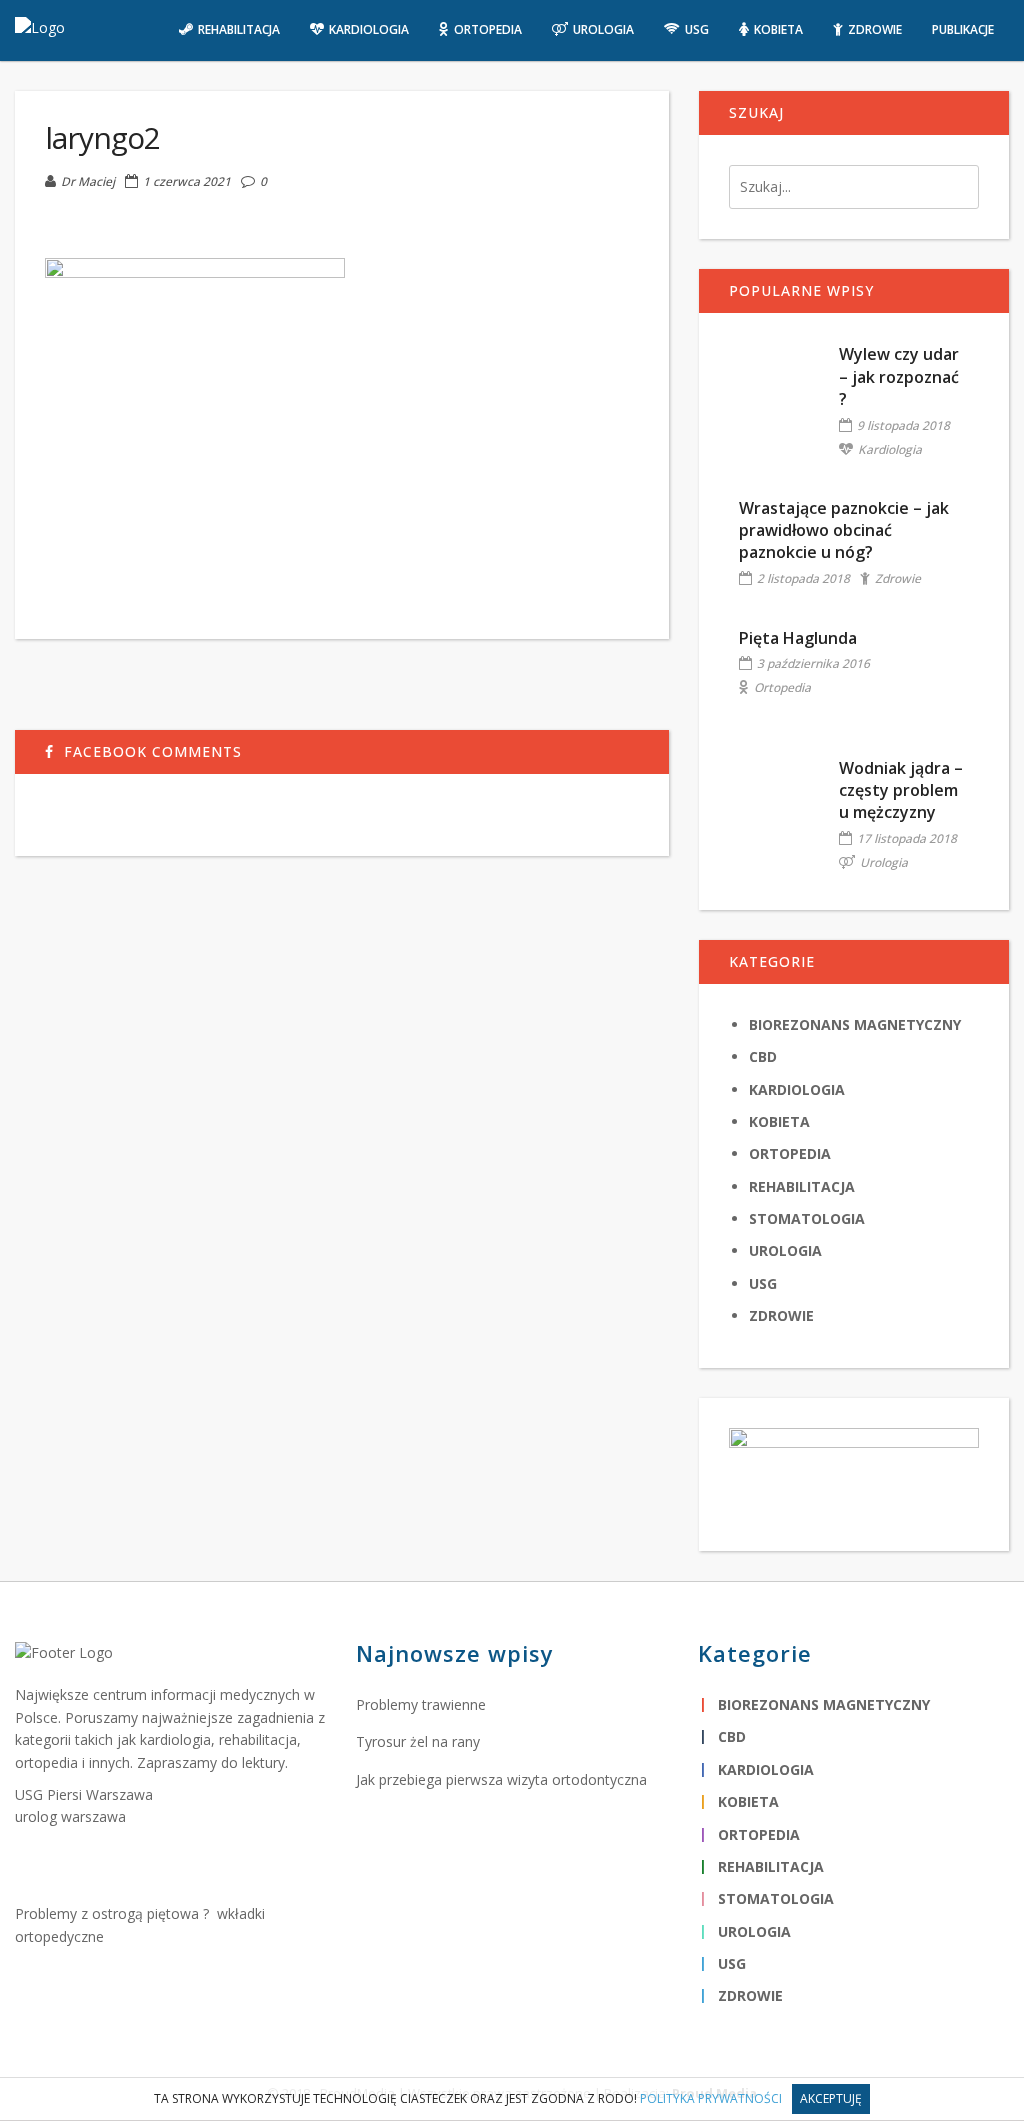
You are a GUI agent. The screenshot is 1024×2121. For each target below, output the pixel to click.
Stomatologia (807, 1218)
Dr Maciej (88, 181)
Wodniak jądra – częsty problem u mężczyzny (901, 790)
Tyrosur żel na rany (418, 1741)
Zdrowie (898, 578)
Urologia (884, 862)
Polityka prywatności (711, 2098)
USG (763, 1283)
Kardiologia (890, 449)
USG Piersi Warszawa (84, 1794)
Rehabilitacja (802, 1186)
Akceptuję (831, 2098)
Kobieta (779, 1121)
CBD (763, 1056)
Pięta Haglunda (798, 638)
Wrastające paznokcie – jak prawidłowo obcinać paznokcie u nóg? (844, 530)
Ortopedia (782, 687)
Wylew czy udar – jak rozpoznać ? (899, 376)
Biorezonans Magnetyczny (855, 1024)
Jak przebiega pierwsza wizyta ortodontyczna (501, 1779)
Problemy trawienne (421, 1704)
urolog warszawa (70, 1816)
